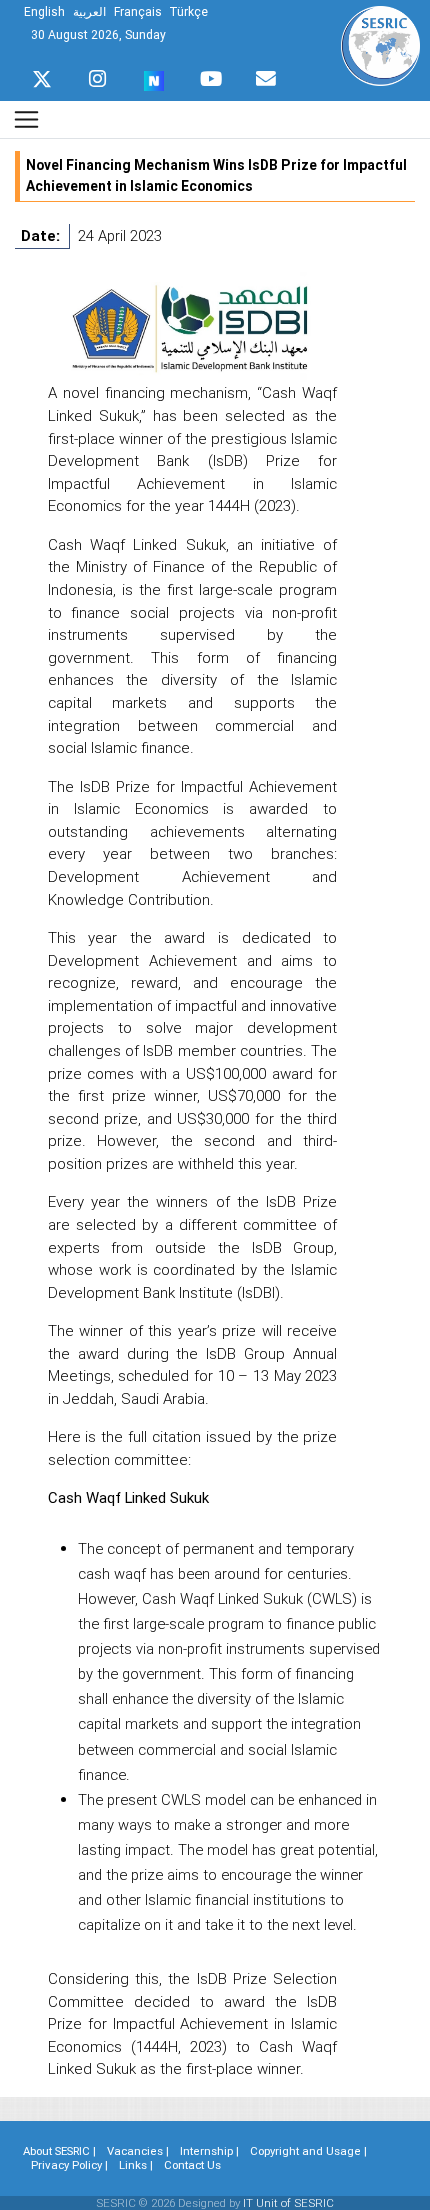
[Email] (266, 74)
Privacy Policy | (69, 2165)
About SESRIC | (59, 2151)
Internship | (209, 2151)
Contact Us (192, 2165)
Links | (136, 2165)
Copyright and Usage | (308, 2151)
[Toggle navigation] (26, 119)
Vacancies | (138, 2151)
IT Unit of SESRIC (288, 2203)
